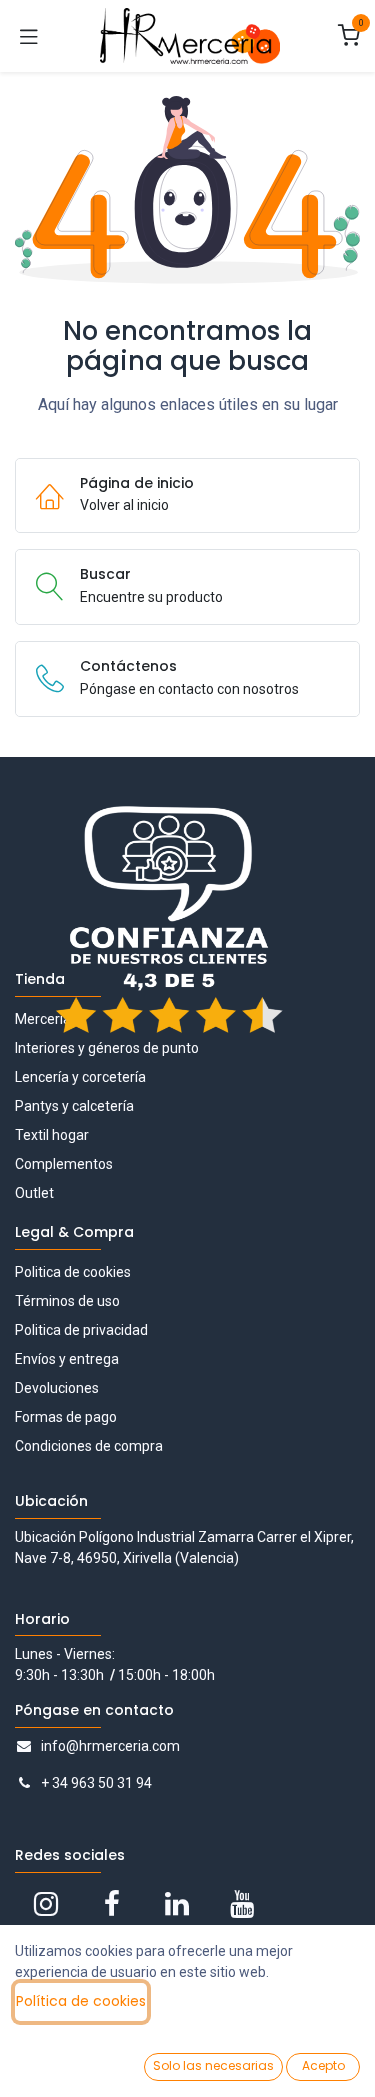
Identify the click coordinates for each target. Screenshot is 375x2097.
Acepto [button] (323, 2065)
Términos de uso (67, 1301)
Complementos (64, 1164)
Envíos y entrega (67, 1359)
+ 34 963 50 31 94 (96, 1783)
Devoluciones (57, 1388)
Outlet (34, 1193)
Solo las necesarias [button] (213, 2065)
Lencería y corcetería (80, 1077)
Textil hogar (52, 1135)
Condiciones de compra (89, 1446)
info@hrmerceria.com (110, 1746)
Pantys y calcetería (74, 1106)
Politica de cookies (73, 1272)
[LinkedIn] (177, 1904)
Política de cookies (81, 2001)
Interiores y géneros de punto (107, 1048)
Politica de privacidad (81, 1330)
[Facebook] (112, 1904)
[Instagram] (46, 1904)
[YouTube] (242, 1904)
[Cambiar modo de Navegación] (29, 36)
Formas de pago (66, 1417)
